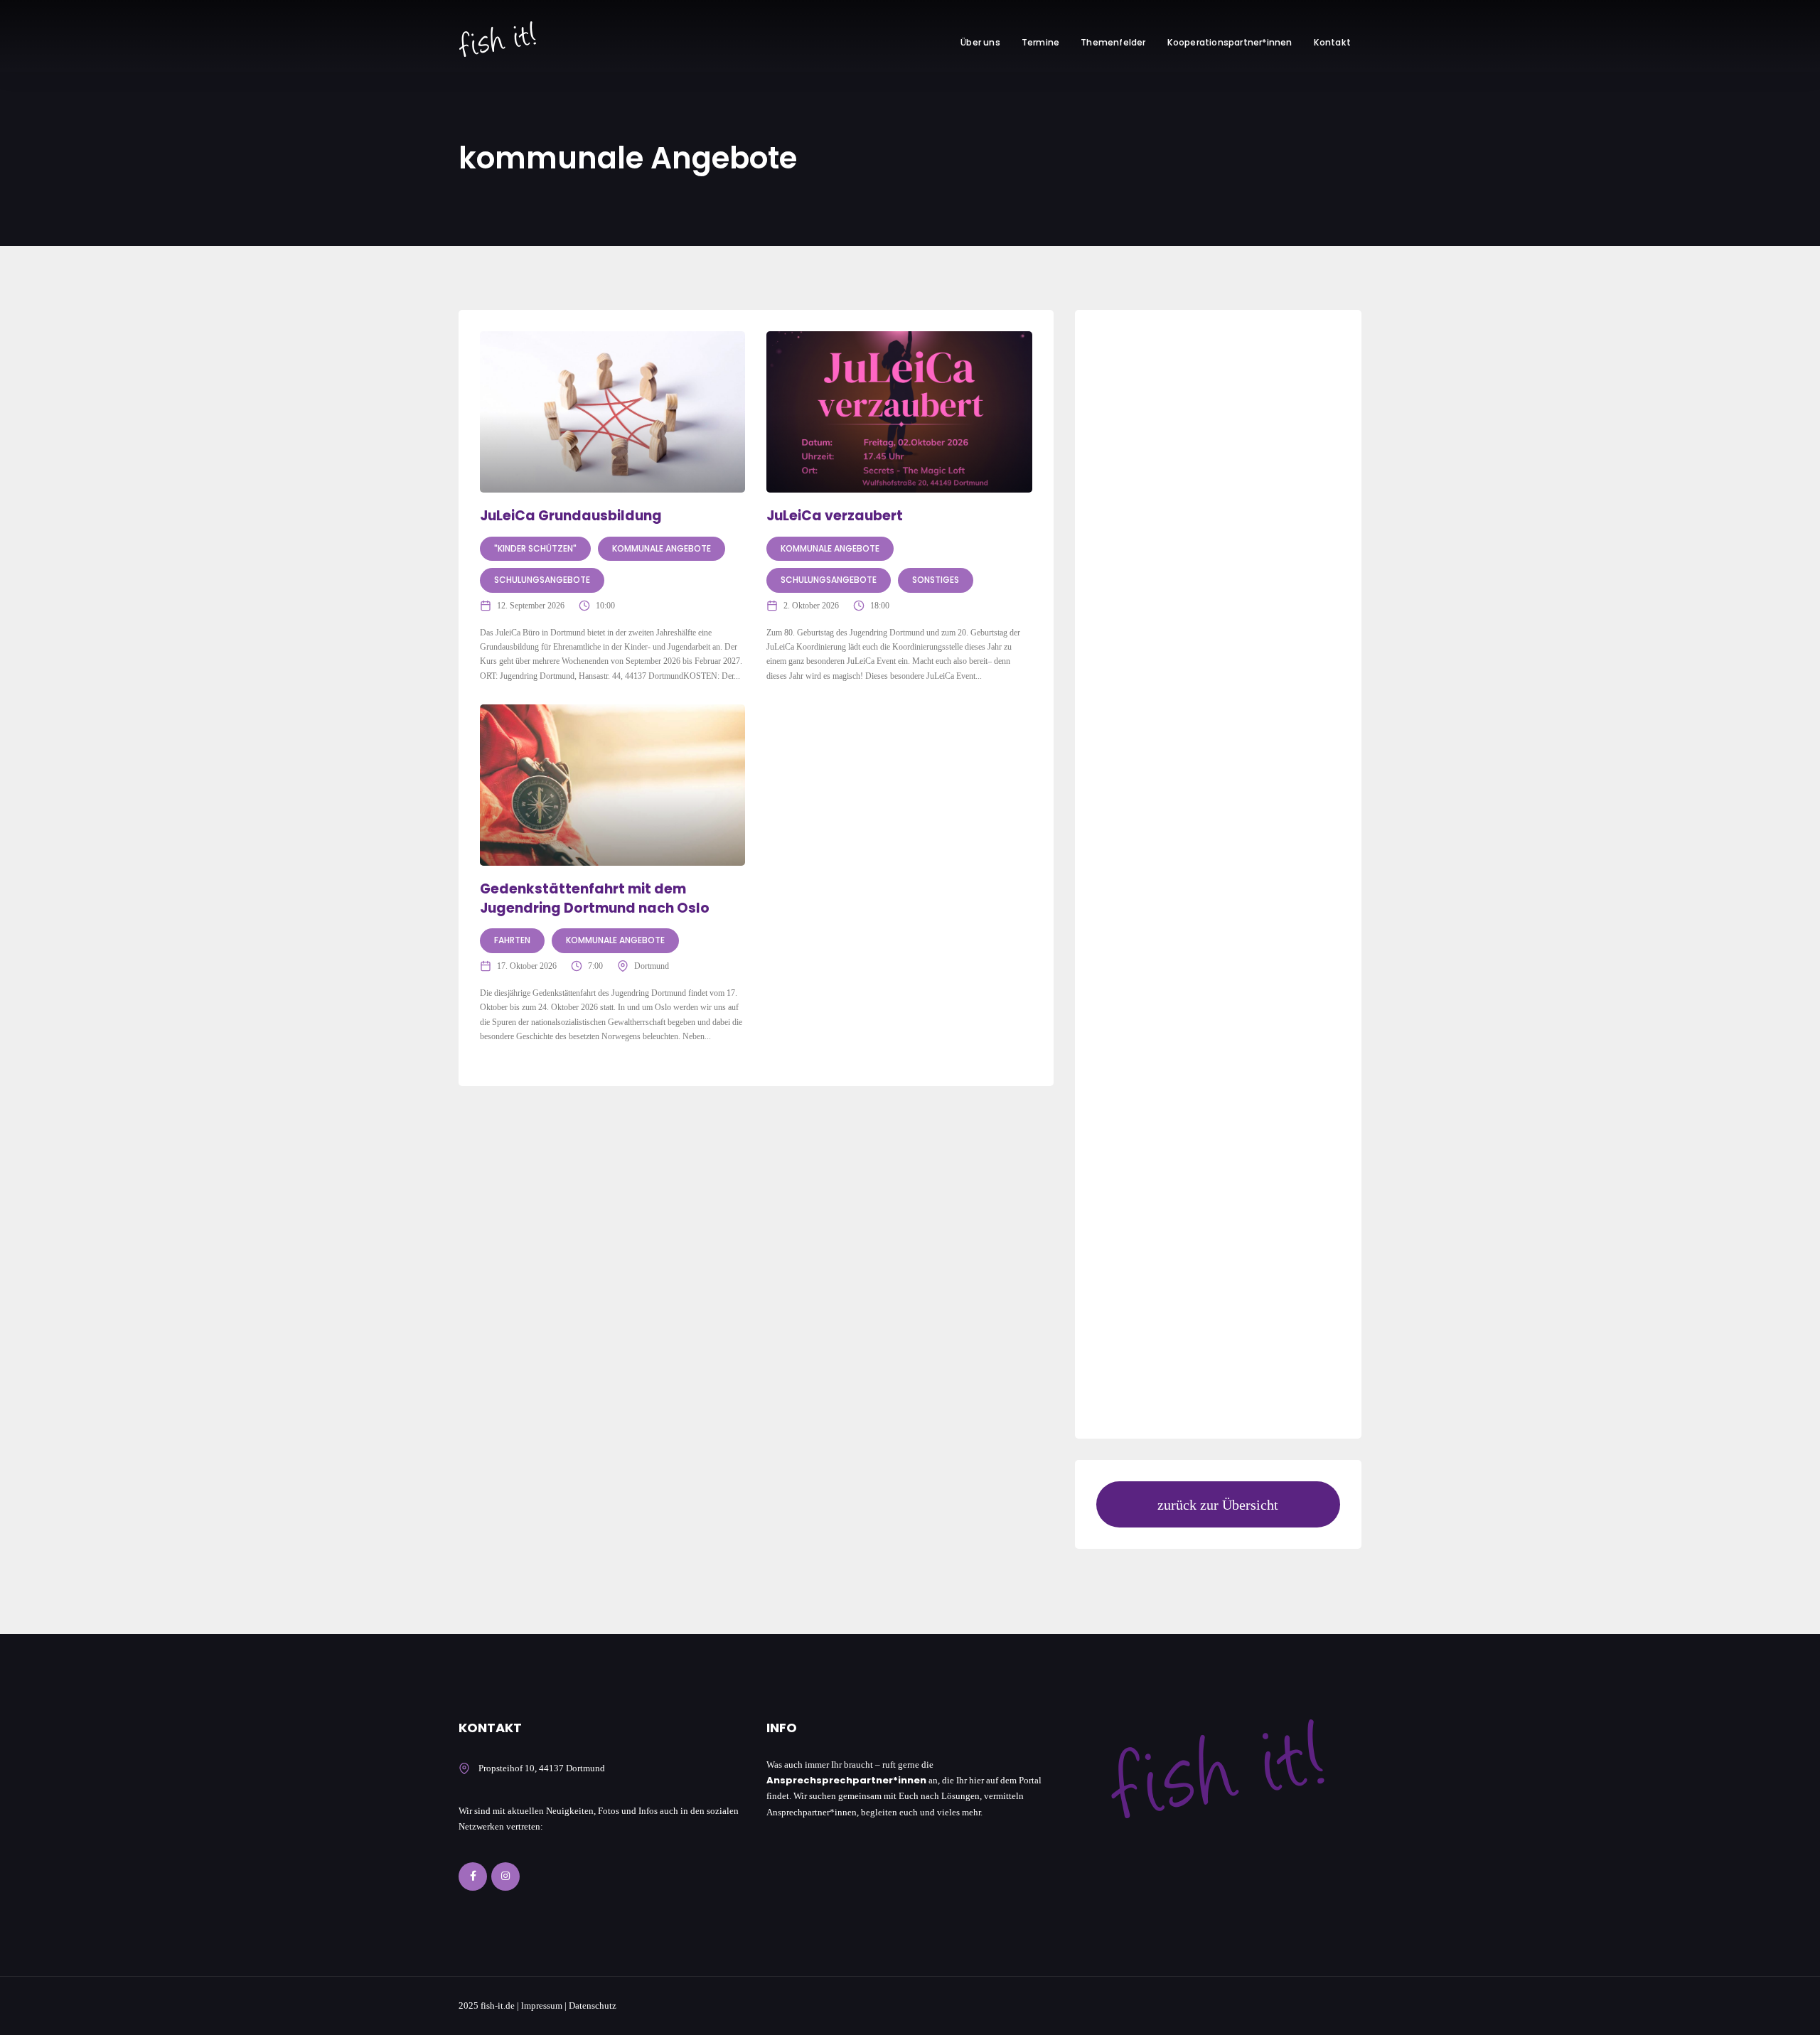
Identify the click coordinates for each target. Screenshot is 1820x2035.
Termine (1040, 42)
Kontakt (1332, 42)
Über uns (980, 42)
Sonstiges (936, 580)
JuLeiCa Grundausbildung (571, 516)
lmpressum (542, 2006)
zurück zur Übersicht (1218, 1505)
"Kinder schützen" (535, 548)
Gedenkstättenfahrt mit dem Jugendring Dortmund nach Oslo (595, 898)
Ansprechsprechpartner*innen (846, 1780)
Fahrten (512, 940)
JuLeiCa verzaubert (835, 516)
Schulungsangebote (542, 580)
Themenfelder (1113, 42)
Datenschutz (593, 2006)
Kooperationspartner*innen (1230, 42)
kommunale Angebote (662, 548)
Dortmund (652, 966)
